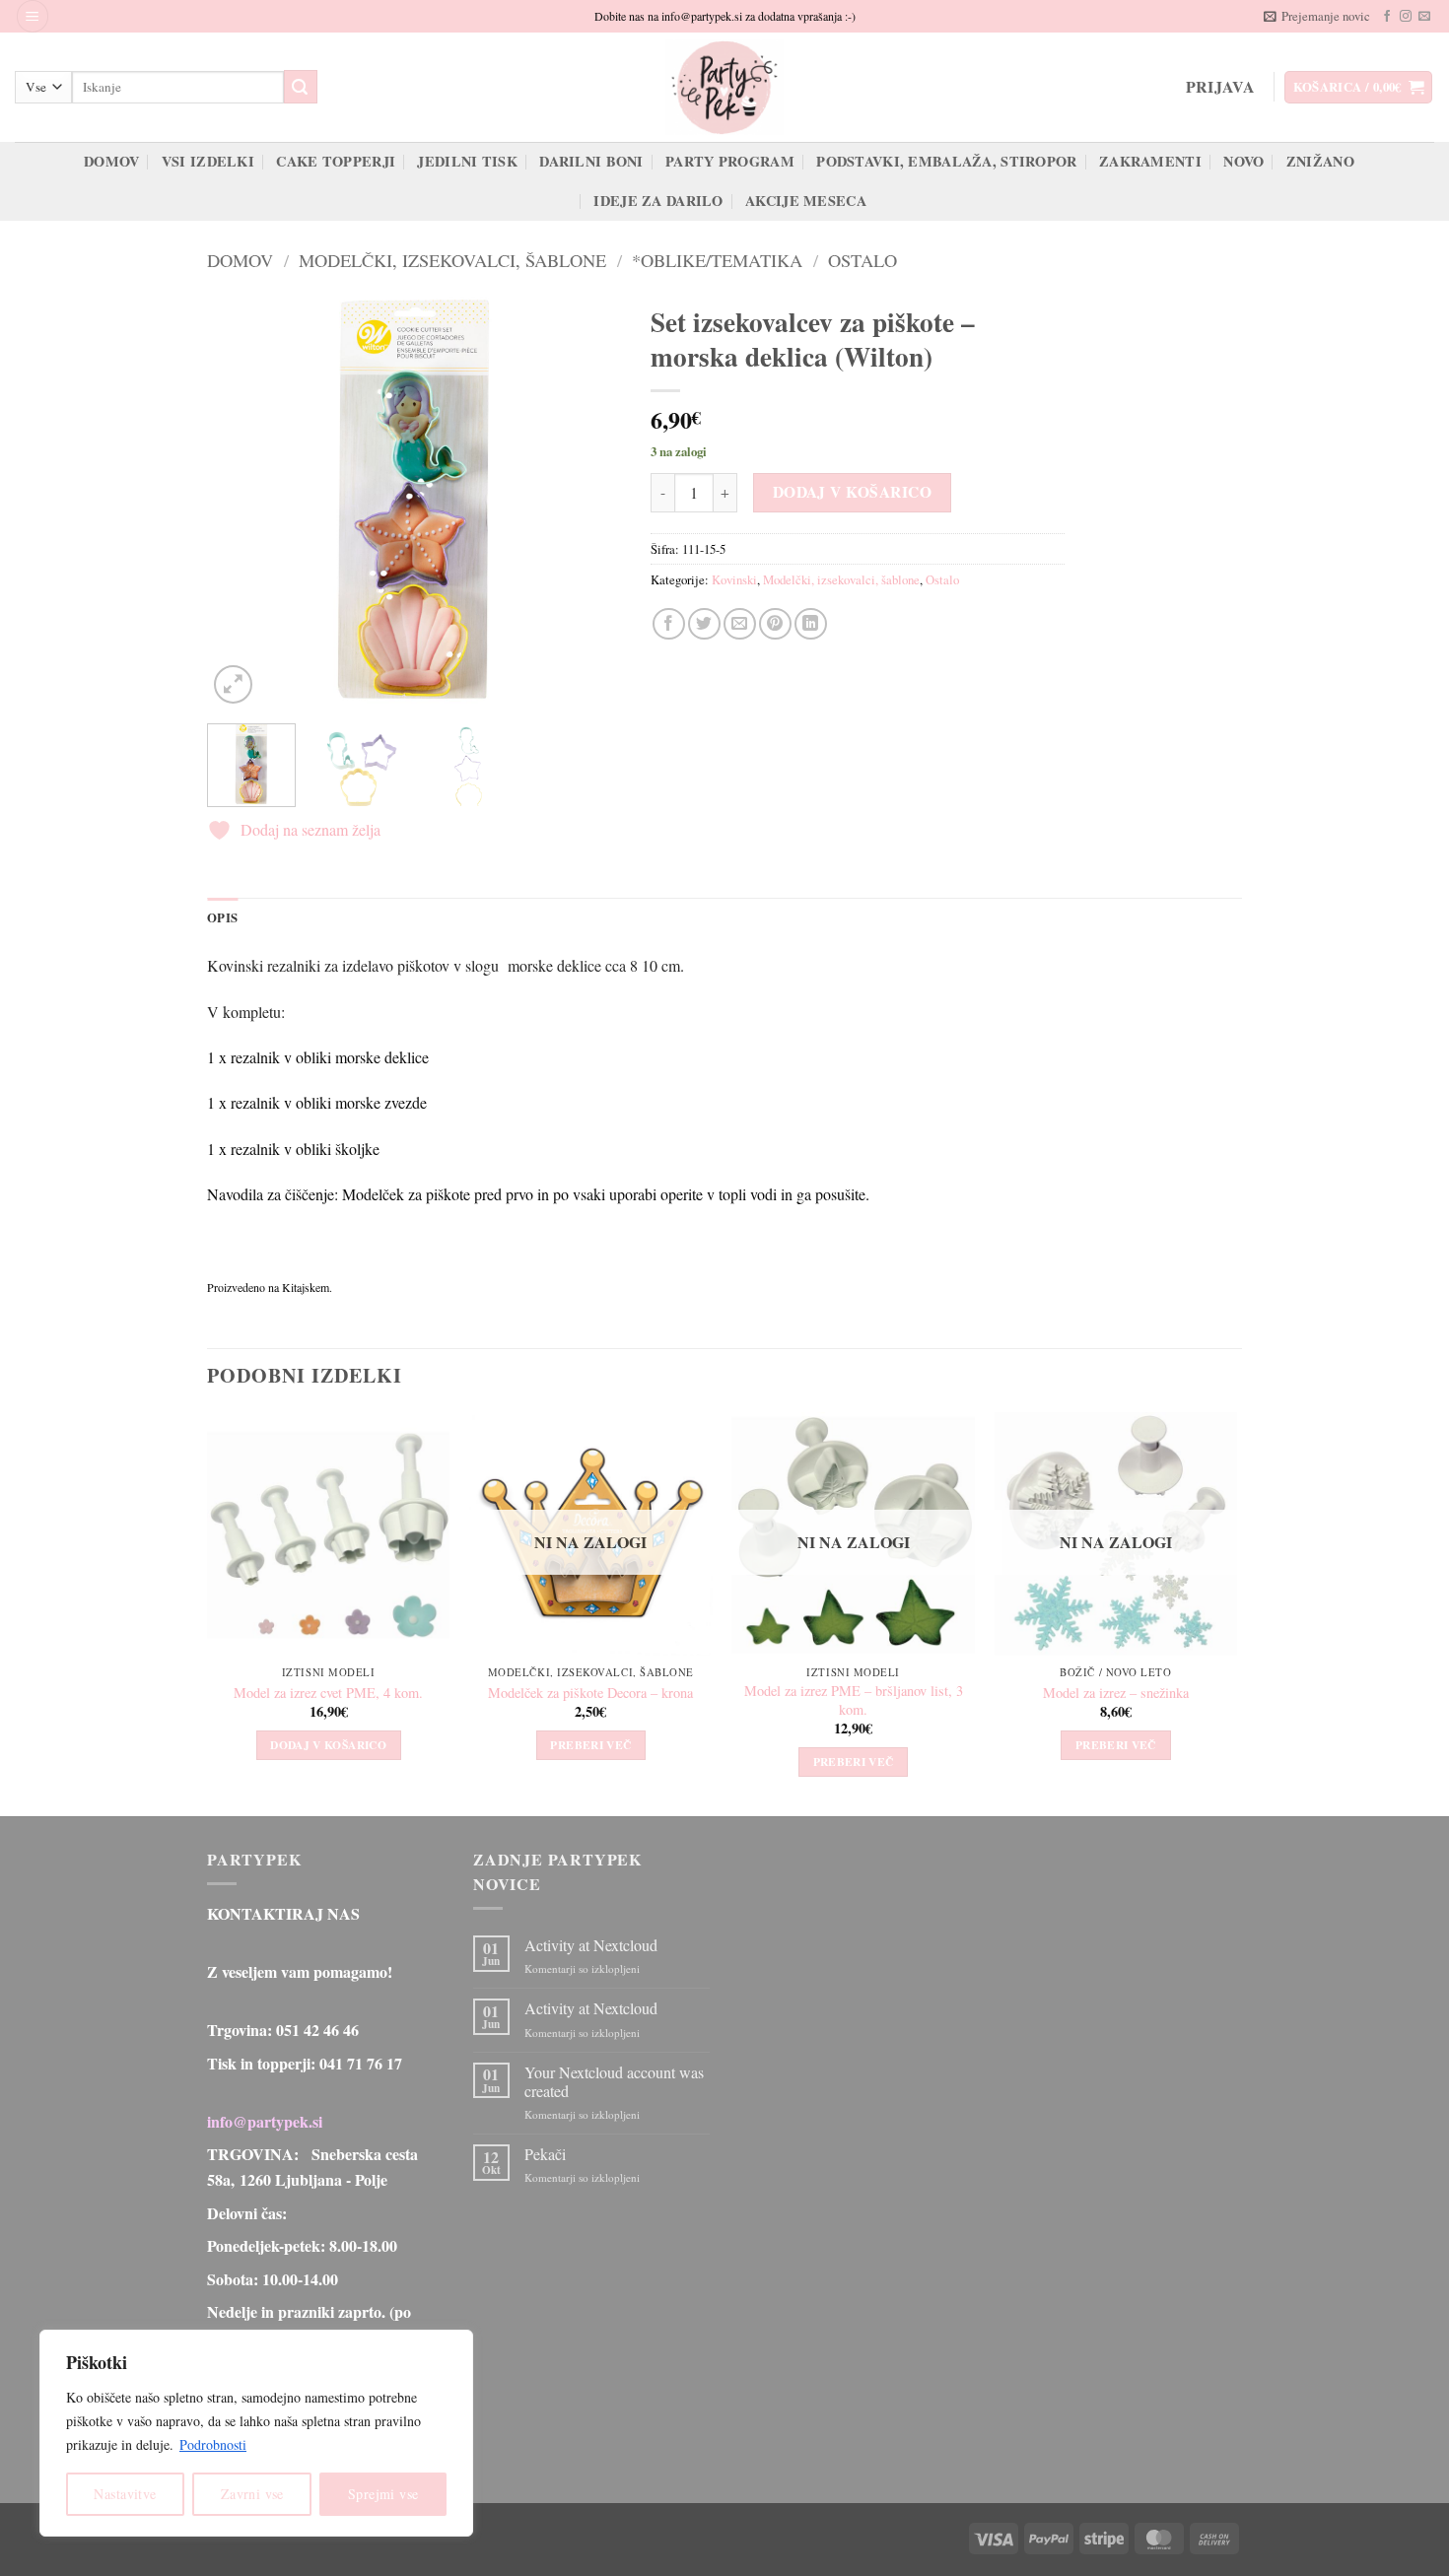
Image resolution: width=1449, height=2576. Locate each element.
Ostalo (862, 260)
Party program (730, 161)
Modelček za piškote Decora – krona (590, 1693)
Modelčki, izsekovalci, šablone (452, 260)
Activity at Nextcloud (591, 1945)
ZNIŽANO (1320, 161)
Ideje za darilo (658, 201)
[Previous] (241, 502)
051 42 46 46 (317, 2030)
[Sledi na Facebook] (1387, 17)
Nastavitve (125, 2494)
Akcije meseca (806, 201)
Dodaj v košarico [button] (328, 1745)
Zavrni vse (252, 2494)
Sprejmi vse (383, 2494)
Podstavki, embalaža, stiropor (946, 161)
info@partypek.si (265, 2121)
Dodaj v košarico (852, 492)
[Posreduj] (301, 87)
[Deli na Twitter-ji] (704, 624)
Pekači (545, 2154)
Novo (1243, 161)
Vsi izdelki (208, 161)
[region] (256, 2433)
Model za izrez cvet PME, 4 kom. (328, 1693)
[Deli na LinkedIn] (811, 624)
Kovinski (734, 579)
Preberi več (590, 1745)
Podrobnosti (213, 2444)
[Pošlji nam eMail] (1424, 17)
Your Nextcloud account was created (614, 2081)
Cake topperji (336, 161)
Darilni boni (591, 161)
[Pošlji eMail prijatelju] (740, 624)
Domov (111, 161)
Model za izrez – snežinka (1116, 1693)
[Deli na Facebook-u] (669, 624)
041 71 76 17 (361, 2063)
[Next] (587, 502)
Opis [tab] (222, 917)
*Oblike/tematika (717, 260)
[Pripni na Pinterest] (775, 624)
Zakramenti (1150, 161)
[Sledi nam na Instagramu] (1406, 17)
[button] (33, 16)
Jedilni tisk (467, 161)
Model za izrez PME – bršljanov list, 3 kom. (854, 1700)
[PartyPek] (724, 87)
